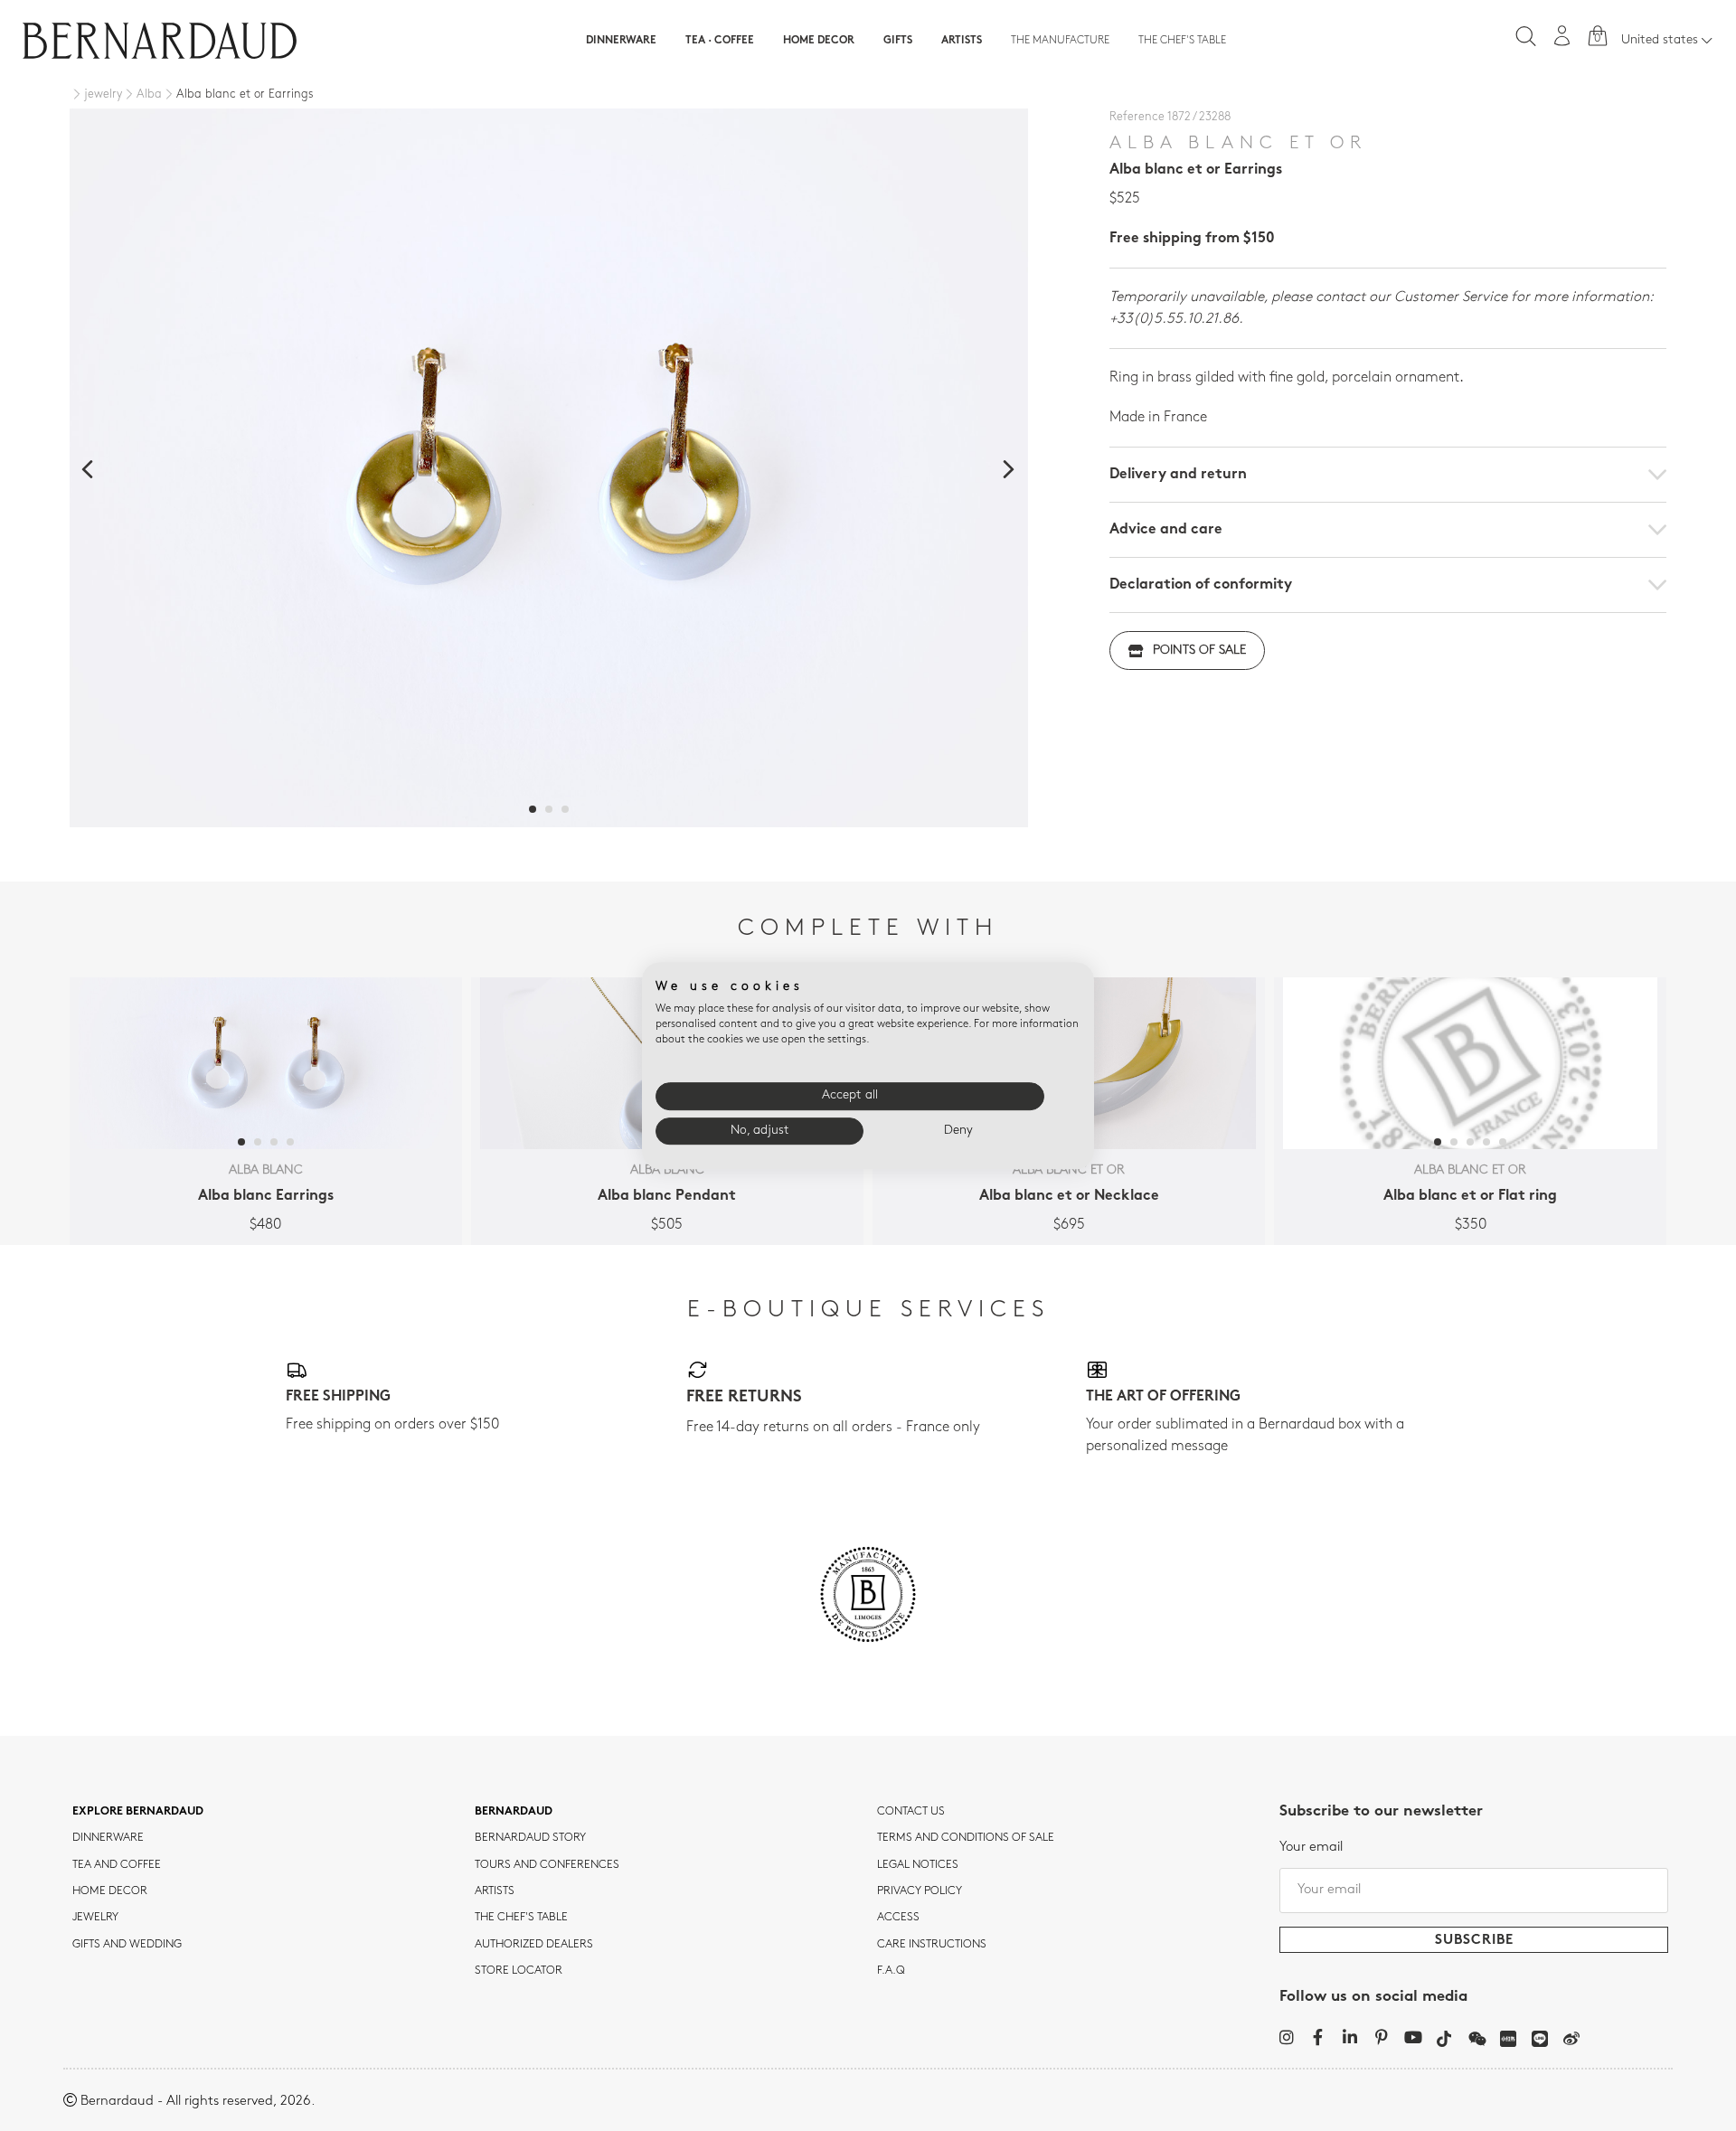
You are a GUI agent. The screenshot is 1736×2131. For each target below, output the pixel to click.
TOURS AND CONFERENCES (547, 1865)
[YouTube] (1413, 2037)
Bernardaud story (530, 1838)
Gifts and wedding (127, 1945)
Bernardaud (514, 1812)
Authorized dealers (534, 1945)
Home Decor (819, 41)
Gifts (898, 41)
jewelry (95, 1918)
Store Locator (519, 1971)
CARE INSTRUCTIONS (932, 1945)
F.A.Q (891, 1971)
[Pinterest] (1381, 2037)
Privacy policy (920, 1891)
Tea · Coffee (720, 41)
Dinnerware (621, 41)
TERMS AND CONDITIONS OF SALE (966, 1838)
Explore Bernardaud (138, 1812)
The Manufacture (1060, 41)
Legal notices (918, 1865)
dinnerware (108, 1838)
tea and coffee (117, 1865)
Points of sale (1199, 651)
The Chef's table (1182, 41)
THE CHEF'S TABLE (521, 1918)
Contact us (911, 1812)
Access (898, 1918)
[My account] (1562, 36)
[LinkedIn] (1349, 2037)
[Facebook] (1318, 2037)
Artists (962, 41)
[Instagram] (1286, 2037)
